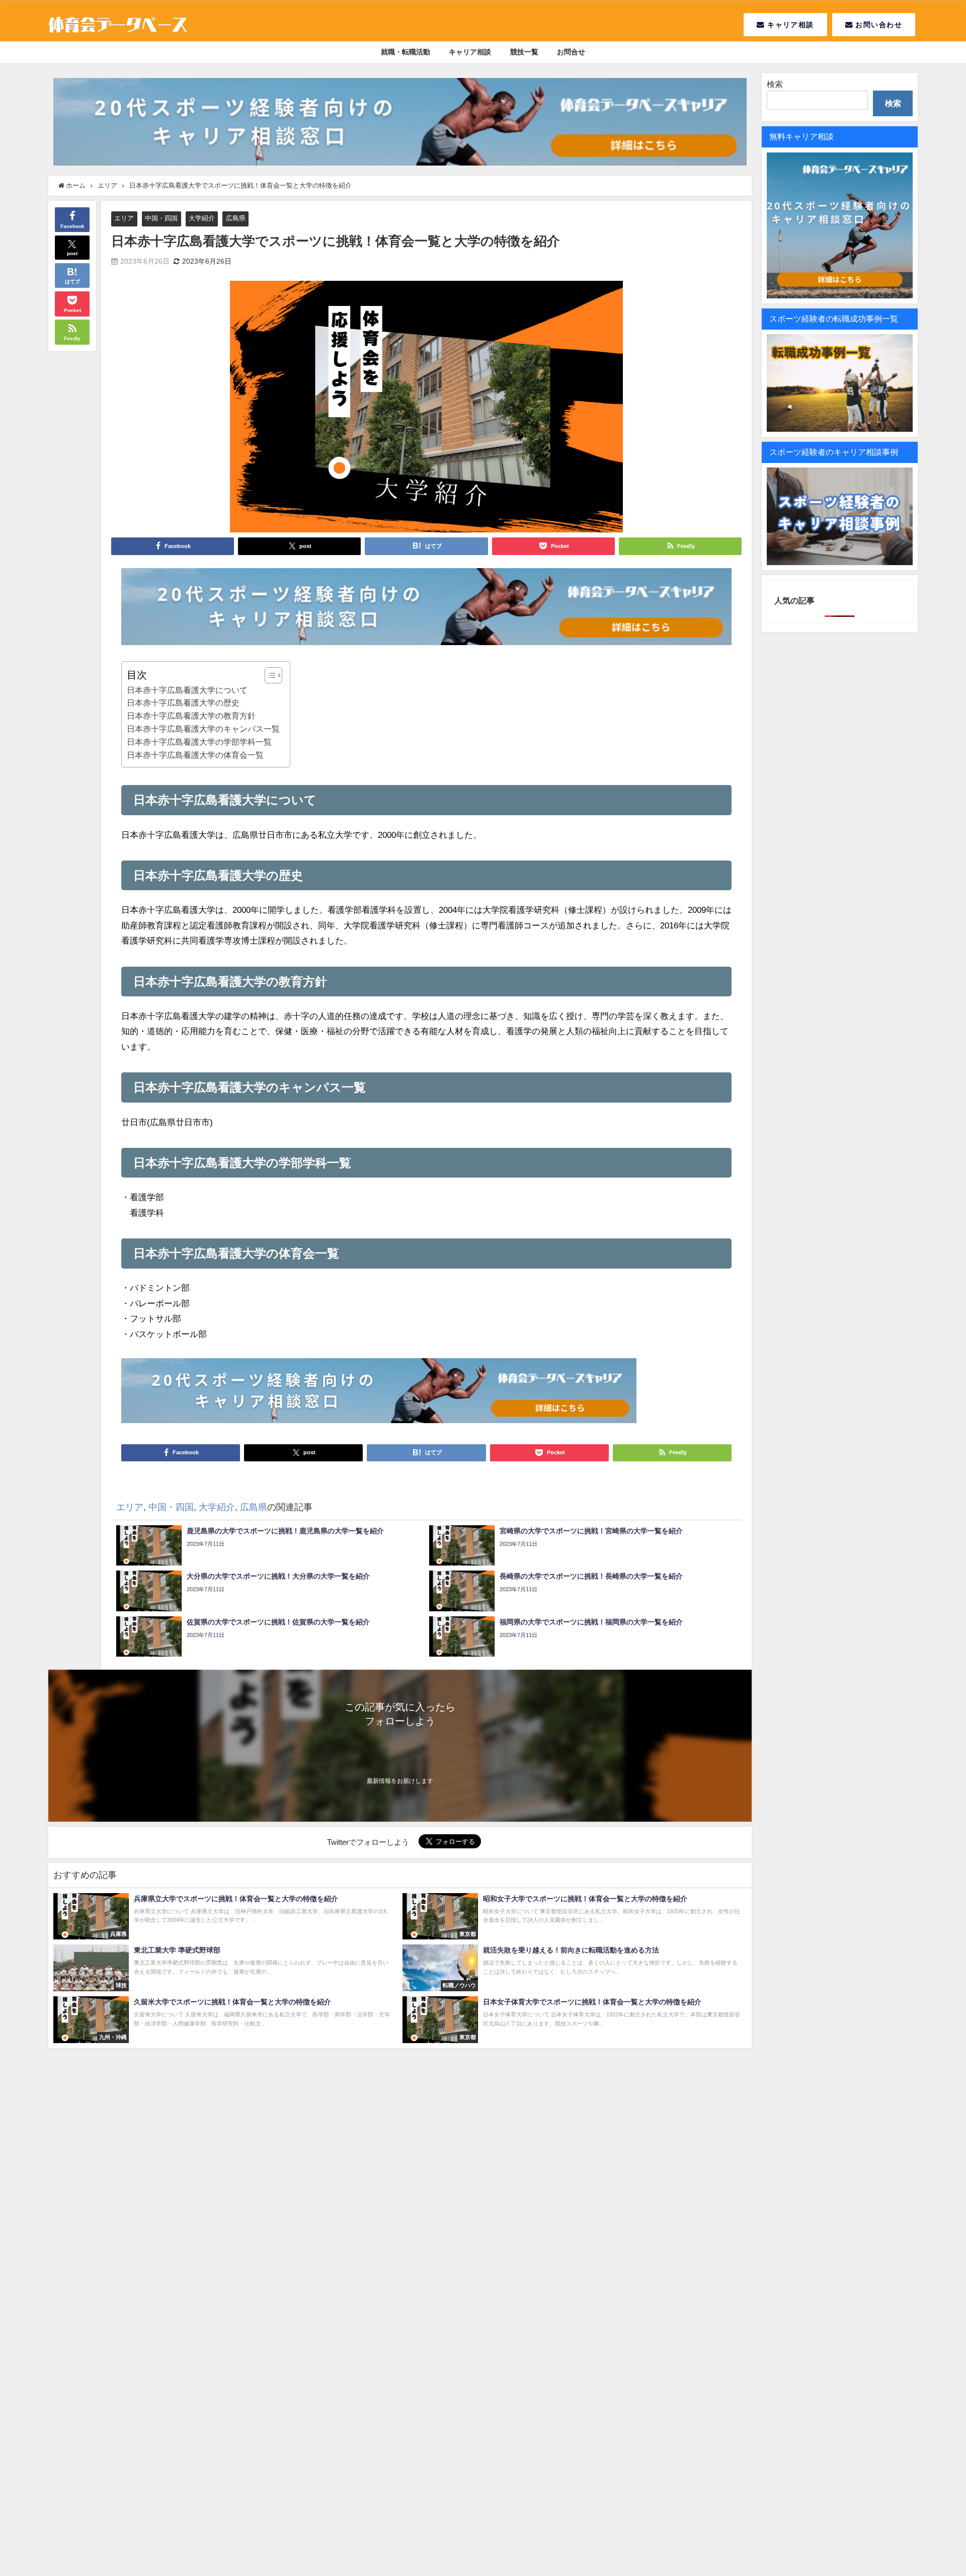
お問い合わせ (877, 25)
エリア (124, 218)
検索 (775, 84)
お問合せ (571, 52)
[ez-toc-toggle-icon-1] (268, 675)
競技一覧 (524, 52)
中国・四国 (161, 218)
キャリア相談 (789, 25)
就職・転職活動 (406, 52)
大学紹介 (202, 218)
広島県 (236, 218)
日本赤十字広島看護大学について (187, 690)
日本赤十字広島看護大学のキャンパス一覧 (203, 729)
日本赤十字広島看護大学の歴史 (183, 702)
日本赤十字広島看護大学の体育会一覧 (195, 755)
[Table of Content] (273, 675)
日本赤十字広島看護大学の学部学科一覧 (199, 742)
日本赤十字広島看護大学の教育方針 (191, 716)
